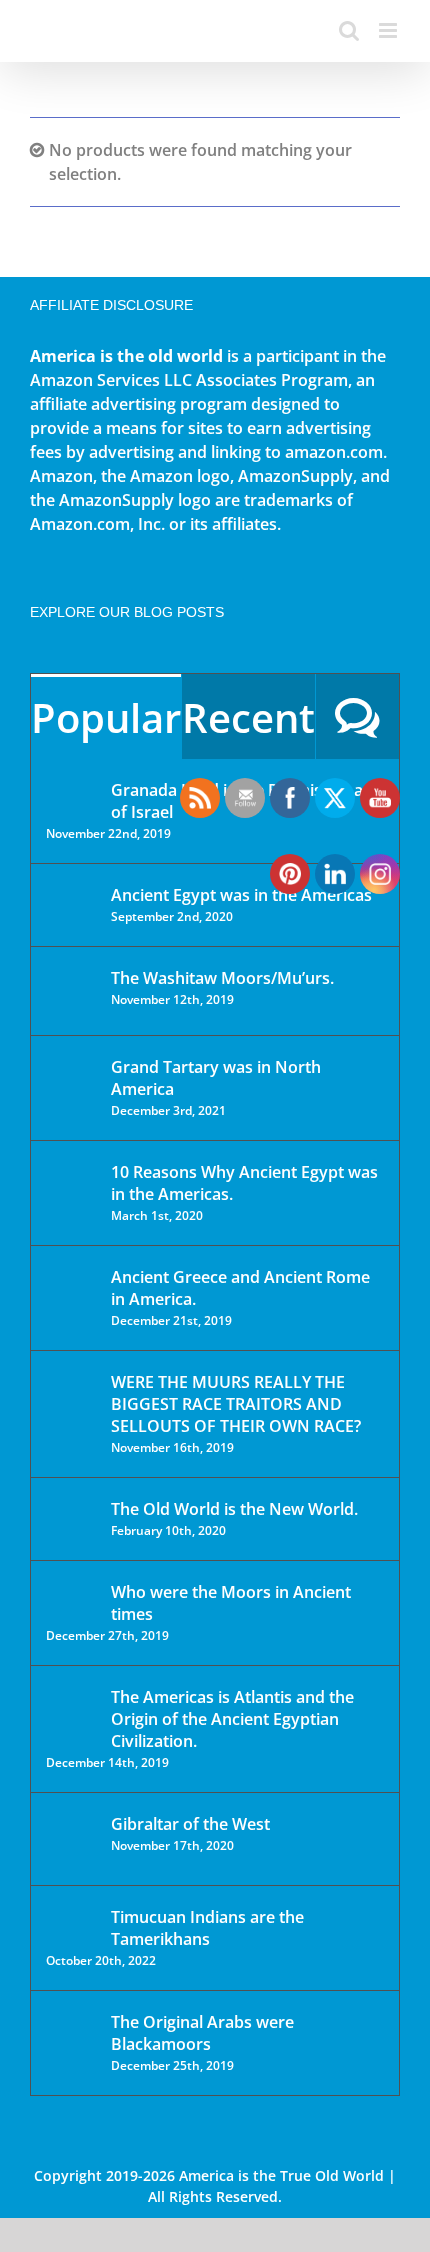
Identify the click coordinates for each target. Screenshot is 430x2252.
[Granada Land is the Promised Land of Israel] (72, 792)
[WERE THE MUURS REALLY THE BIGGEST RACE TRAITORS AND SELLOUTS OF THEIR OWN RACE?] (72, 1410)
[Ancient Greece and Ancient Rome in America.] (72, 1292)
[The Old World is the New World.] (72, 1517)
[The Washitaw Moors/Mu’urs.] (72, 991)
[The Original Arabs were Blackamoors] (72, 2039)
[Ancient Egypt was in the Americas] (72, 898)
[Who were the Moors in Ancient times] (72, 1594)
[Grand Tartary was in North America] (72, 1081)
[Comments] (357, 716)
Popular (106, 717)
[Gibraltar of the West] (72, 1839)
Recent (248, 717)
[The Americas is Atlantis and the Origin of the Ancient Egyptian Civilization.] (72, 1712)
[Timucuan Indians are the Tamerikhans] (72, 1922)
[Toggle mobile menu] (389, 30)
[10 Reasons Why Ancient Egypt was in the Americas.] (72, 1192)
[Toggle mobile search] (349, 30)
